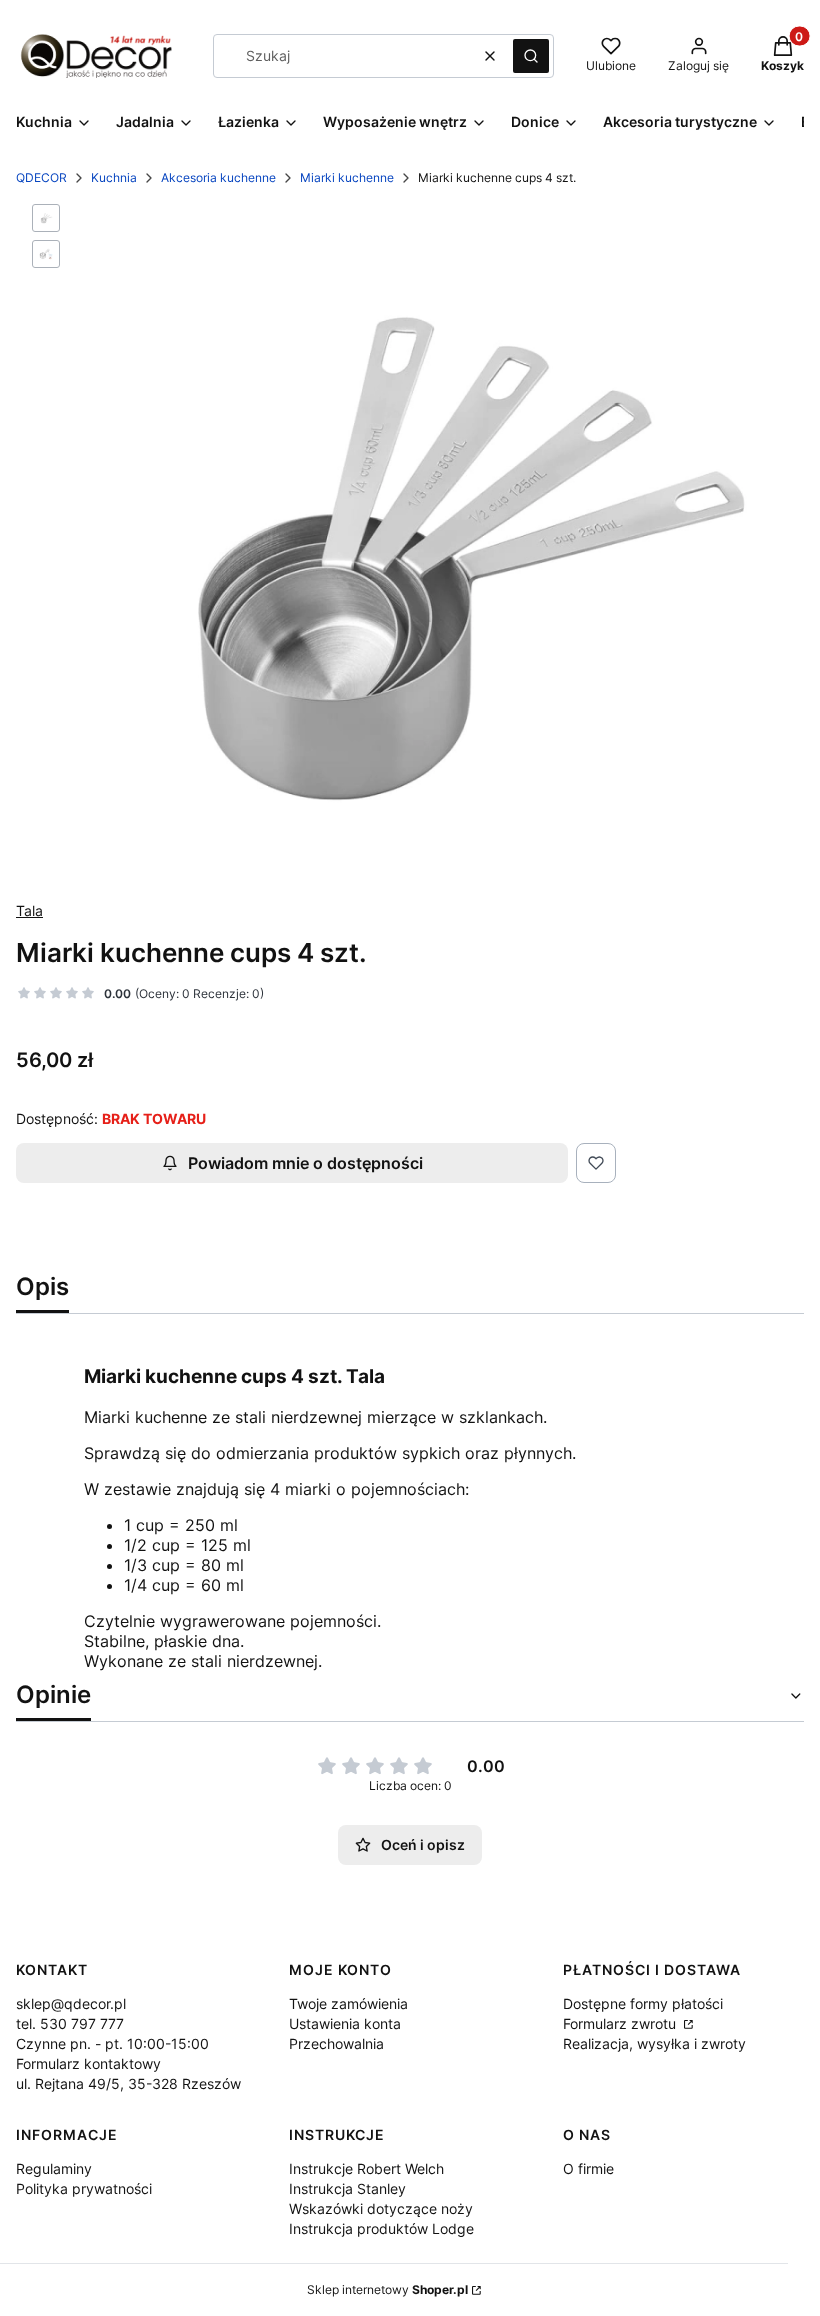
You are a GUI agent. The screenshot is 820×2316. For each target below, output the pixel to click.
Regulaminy (54, 2168)
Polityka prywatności (84, 2188)
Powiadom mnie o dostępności (305, 1163)
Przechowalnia (336, 2043)
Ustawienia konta (345, 2023)
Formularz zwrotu (621, 2023)
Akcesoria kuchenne (218, 177)
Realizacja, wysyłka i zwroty (654, 2043)
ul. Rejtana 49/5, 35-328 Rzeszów (128, 2083)
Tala (29, 910)
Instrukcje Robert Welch (366, 2168)
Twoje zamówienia (348, 2003)
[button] (531, 56)
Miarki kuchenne (347, 177)
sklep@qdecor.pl (71, 2003)
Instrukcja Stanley (347, 2188)
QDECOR (41, 177)
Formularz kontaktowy (88, 2063)
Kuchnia (114, 177)
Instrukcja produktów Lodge (381, 2228)
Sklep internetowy (387, 2289)
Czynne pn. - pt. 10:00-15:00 (112, 2043)
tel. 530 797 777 (70, 2023)
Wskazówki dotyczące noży (381, 2208)
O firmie (588, 2168)
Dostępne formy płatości (643, 2003)
